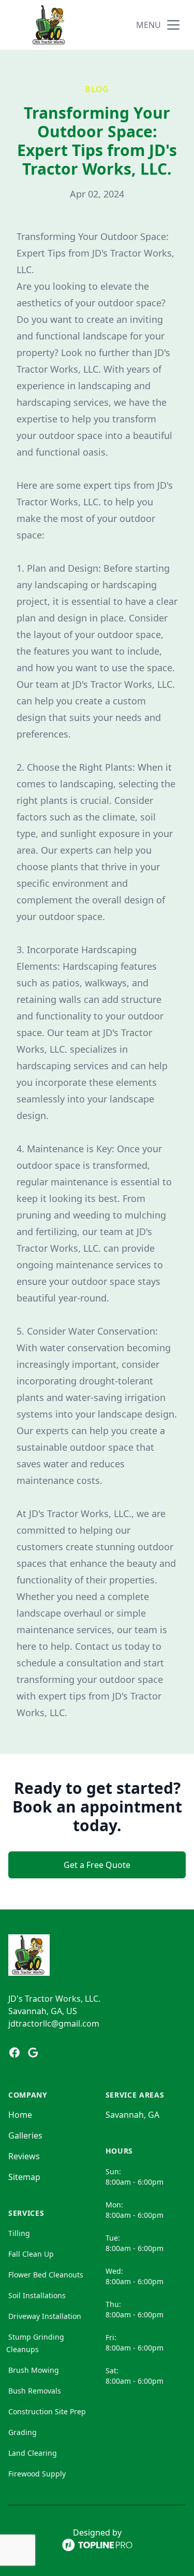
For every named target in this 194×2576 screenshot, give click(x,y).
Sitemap (24, 2177)
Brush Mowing (34, 2370)
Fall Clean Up (31, 2254)
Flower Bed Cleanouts (46, 2275)
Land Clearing (33, 2453)
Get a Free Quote (97, 1865)
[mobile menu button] (173, 25)
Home (20, 2115)
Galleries (25, 2135)
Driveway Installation (45, 2316)
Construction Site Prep (47, 2411)
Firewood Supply (37, 2474)
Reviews (24, 2156)
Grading (23, 2432)
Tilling (19, 2233)
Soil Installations (37, 2295)
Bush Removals (35, 2391)
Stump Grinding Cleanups (35, 2343)
